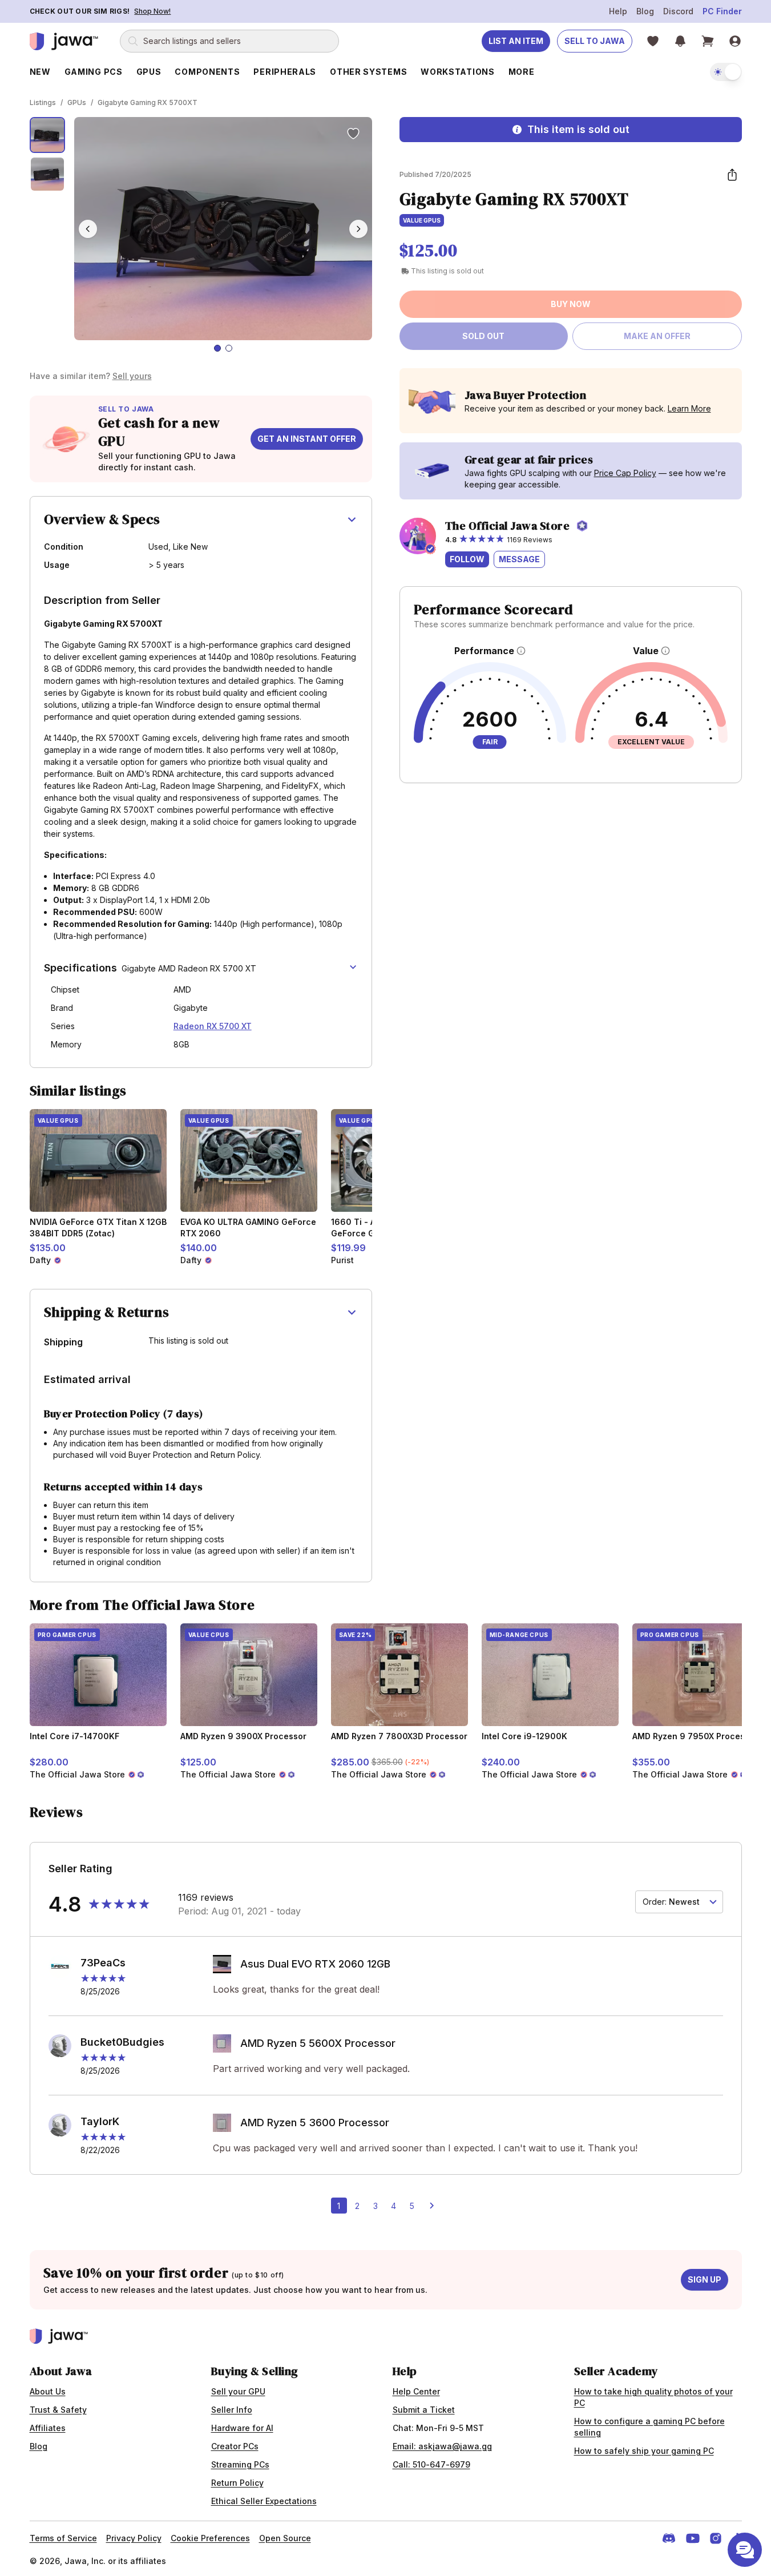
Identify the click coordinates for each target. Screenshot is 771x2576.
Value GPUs (422, 220)
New (40, 72)
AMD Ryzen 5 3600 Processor (315, 2123)
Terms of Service (63, 2538)
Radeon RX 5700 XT (213, 1026)
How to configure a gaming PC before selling (649, 2427)
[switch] (726, 72)
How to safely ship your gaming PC (644, 2451)
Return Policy (237, 2483)
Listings (43, 102)
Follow (467, 559)
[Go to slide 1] (217, 348)
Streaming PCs (240, 2464)
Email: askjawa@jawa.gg (442, 2446)
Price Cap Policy (625, 473)
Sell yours (132, 376)
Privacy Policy (134, 2538)
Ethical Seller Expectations (264, 2501)
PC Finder (722, 11)
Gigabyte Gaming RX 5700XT (148, 102)
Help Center (416, 2391)
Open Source (285, 2538)
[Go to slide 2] (229, 348)
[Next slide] (358, 229)
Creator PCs (235, 2446)
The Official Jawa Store (508, 526)
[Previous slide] (88, 229)
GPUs (77, 102)
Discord (678, 11)
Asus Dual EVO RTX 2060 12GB (315, 1964)
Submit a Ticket (424, 2410)
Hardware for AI (242, 2428)
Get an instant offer (307, 439)
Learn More (689, 408)
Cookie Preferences (210, 2538)
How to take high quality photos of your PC (653, 2397)
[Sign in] (735, 41)
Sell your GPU (238, 2391)
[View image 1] (48, 135)
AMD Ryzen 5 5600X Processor (318, 2043)
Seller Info (232, 2410)
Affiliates (48, 2428)
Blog (645, 11)
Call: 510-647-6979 (431, 2464)
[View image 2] (48, 174)
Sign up (705, 2279)
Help (618, 11)
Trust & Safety (58, 2410)
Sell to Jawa (595, 41)
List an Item (516, 41)
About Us (48, 2391)
